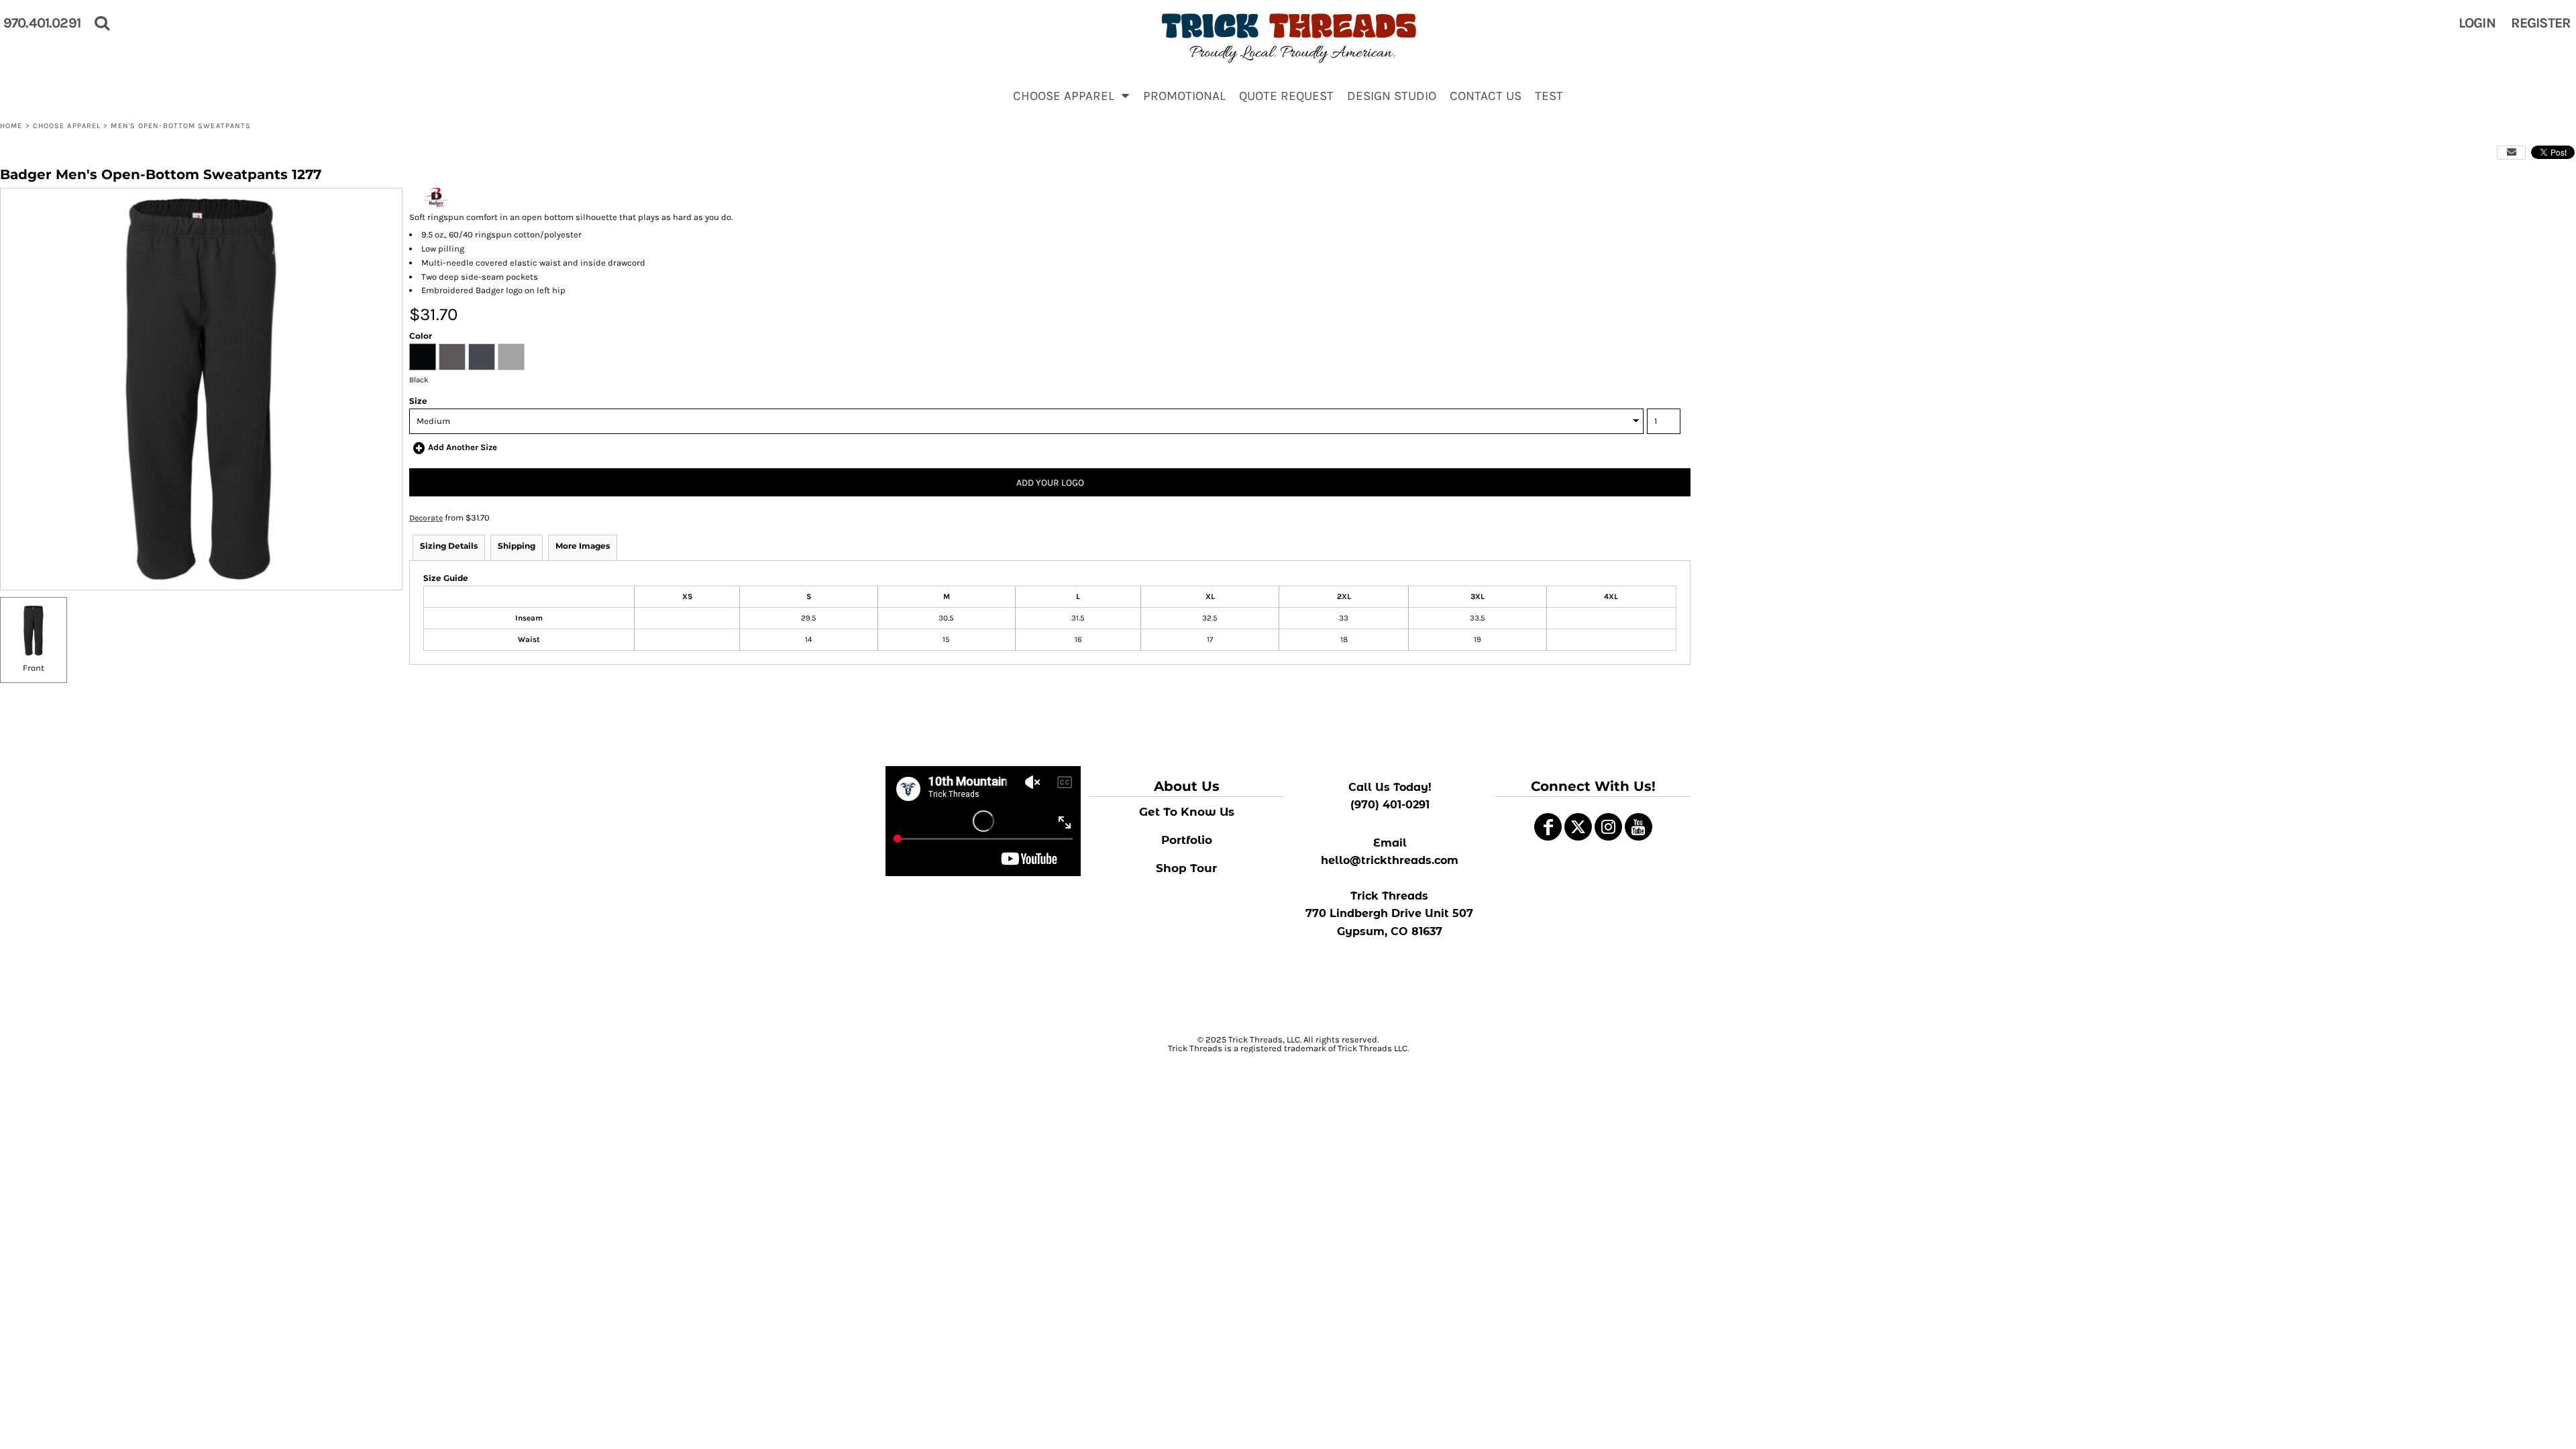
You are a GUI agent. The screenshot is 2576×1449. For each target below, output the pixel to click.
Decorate (426, 518)
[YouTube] (1639, 827)
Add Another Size (463, 447)
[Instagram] (1608, 827)
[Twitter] (1578, 827)
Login (2477, 23)
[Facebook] (1548, 827)
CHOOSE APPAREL (67, 126)
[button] (1071, 95)
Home (11, 126)
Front (34, 668)
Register (2541, 23)
